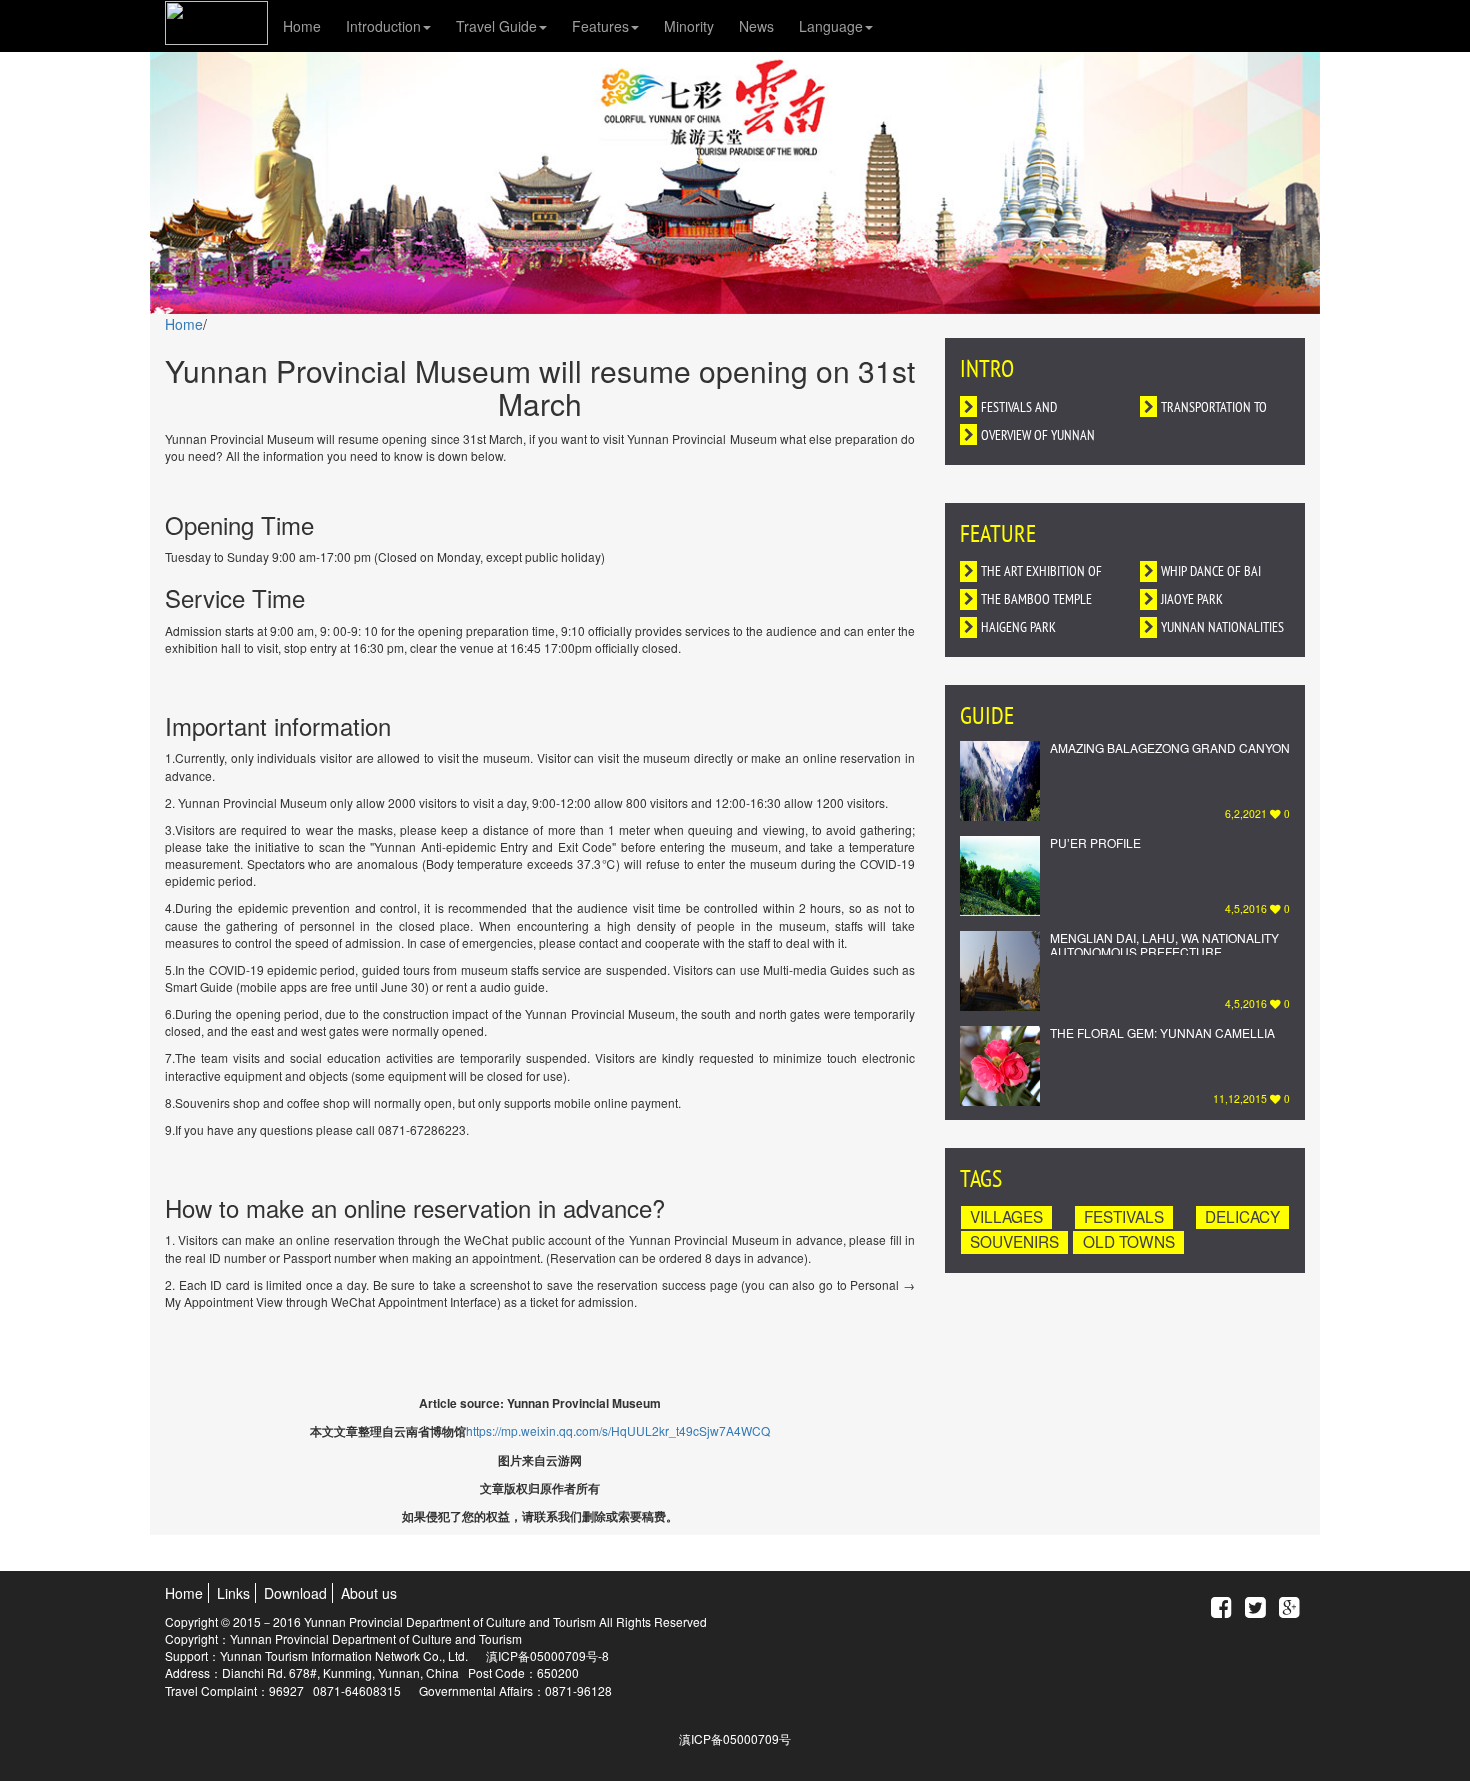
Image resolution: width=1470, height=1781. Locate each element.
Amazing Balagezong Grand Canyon (1170, 747)
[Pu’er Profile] (1000, 876)
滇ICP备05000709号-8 (547, 1655)
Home (302, 26)
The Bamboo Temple (1036, 600)
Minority (689, 26)
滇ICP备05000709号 (735, 1738)
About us (369, 1593)
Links (233, 1593)
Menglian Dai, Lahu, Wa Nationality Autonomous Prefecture (1164, 944)
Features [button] (600, 26)
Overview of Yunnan (1038, 436)
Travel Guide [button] (496, 26)
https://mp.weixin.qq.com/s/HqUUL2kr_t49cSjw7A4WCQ (618, 1430)
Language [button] (831, 26)
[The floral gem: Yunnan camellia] (1000, 1066)
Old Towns (1129, 1241)
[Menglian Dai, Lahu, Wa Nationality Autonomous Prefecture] (1000, 971)
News (756, 26)
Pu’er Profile (1095, 842)
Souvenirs (1014, 1241)
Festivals (1124, 1216)
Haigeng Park (1018, 628)
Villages (1006, 1216)
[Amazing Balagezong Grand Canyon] (1000, 781)
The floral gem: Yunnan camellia (1162, 1032)
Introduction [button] (383, 26)
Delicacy (1242, 1216)
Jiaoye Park (1192, 600)
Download (295, 1593)
